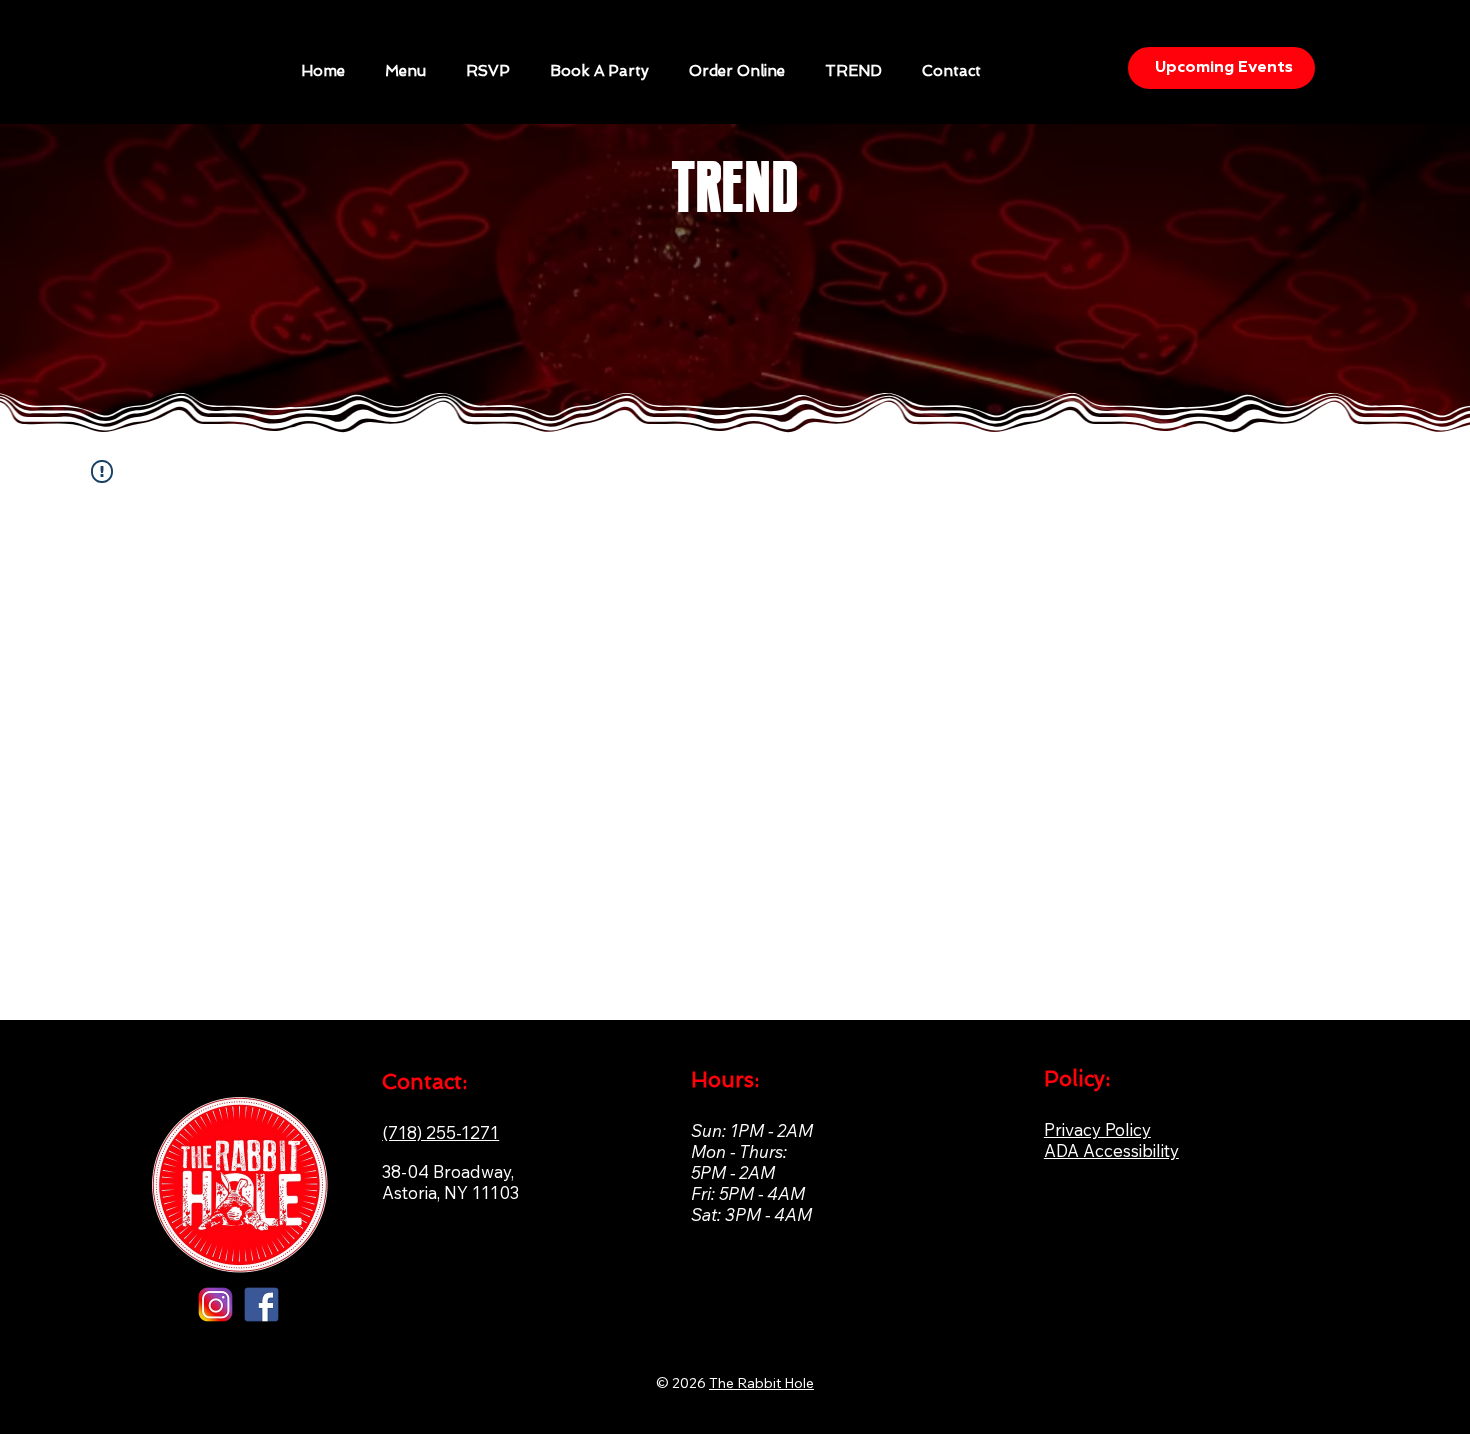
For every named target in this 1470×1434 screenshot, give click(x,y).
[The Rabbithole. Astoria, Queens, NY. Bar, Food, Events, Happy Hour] (261, 1304)
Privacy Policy (1097, 1129)
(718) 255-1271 (440, 1132)
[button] (599, 71)
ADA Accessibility (1111, 1150)
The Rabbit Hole (761, 1383)
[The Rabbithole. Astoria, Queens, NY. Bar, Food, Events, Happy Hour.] (215, 1304)
